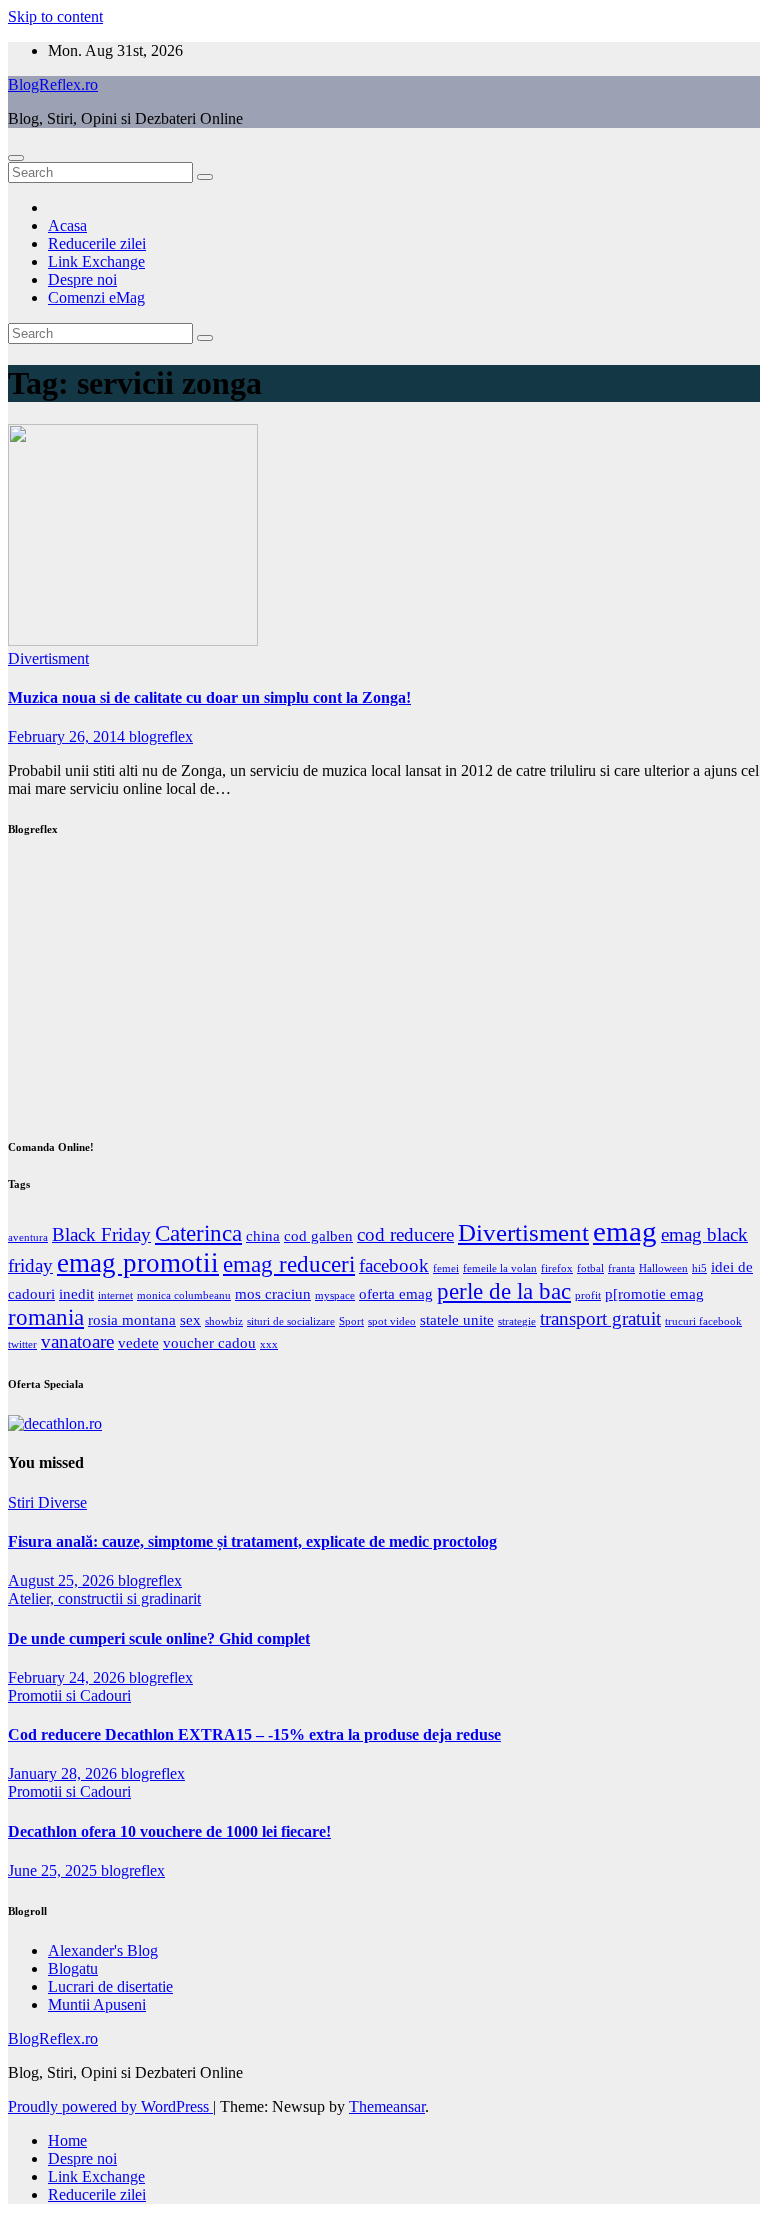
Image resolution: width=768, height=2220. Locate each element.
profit (588, 1295)
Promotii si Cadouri (69, 1695)
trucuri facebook (703, 1321)
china (263, 1235)
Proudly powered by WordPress (110, 2106)
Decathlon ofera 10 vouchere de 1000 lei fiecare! (169, 1831)
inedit (76, 1293)
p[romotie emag (654, 1293)
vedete (138, 1342)
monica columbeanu (184, 1295)
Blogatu (73, 1968)
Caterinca (198, 1233)
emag (625, 1231)
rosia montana (132, 1319)
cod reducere (405, 1234)
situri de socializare (291, 1321)
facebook (394, 1265)
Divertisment (48, 658)
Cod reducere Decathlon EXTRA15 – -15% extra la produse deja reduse (254, 1734)
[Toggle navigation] (16, 158)
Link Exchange (96, 261)
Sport (351, 1321)
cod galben (318, 1235)
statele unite (457, 1319)
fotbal (590, 1268)
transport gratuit (600, 1318)
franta (621, 1268)
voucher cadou (209, 1342)
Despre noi (82, 279)
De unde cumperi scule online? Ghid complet (159, 1638)
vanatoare (77, 1341)
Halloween (663, 1268)
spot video (392, 1321)
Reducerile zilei (97, 243)
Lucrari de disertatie (110, 1986)
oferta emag (396, 1293)
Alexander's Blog (103, 1950)
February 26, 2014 (68, 736)
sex (190, 1319)
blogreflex (161, 736)
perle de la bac (504, 1291)
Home (67, 2140)
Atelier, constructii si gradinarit (104, 1598)
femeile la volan (500, 1268)
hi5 (699, 1268)
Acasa (67, 225)
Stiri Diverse (47, 1502)
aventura (28, 1237)
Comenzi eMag (96, 297)
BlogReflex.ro (53, 84)
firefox (557, 1268)
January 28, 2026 (64, 1773)
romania (46, 1317)
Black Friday (101, 1234)
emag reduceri (289, 1264)
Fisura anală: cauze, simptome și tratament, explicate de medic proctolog (252, 1541)
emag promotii (138, 1263)
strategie (517, 1321)
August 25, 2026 (63, 1580)
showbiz (224, 1321)
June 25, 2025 (54, 1870)
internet (115, 1295)
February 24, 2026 (68, 1677)
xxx (269, 1344)
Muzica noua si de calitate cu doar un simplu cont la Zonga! (209, 697)
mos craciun (273, 1293)
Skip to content (55, 16)
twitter (22, 1344)
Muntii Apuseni (97, 2004)
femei (446, 1268)
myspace (335, 1295)
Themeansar (387, 2106)
